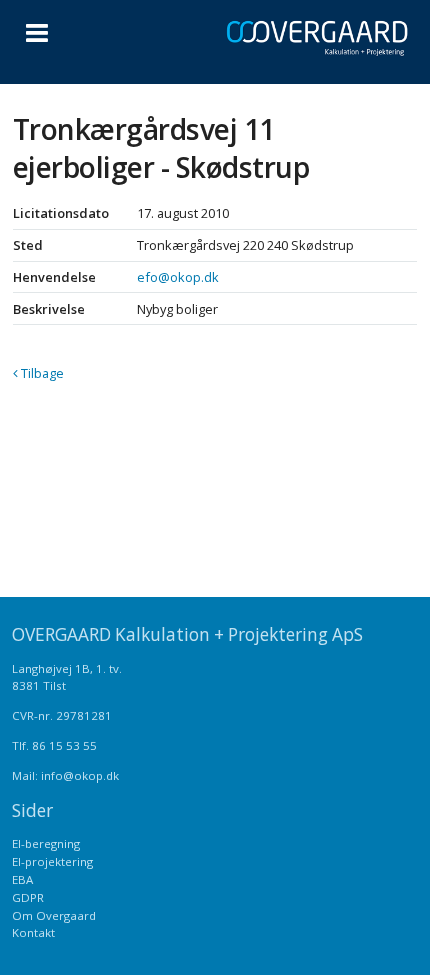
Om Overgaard (54, 915)
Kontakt (33, 932)
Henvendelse (54, 277)
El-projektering (52, 861)
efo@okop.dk (178, 277)
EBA (22, 879)
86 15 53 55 (64, 745)
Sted (28, 245)
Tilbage (41, 373)
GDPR (28, 897)
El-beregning (46, 843)
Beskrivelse (49, 309)
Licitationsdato (61, 213)
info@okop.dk (80, 775)
